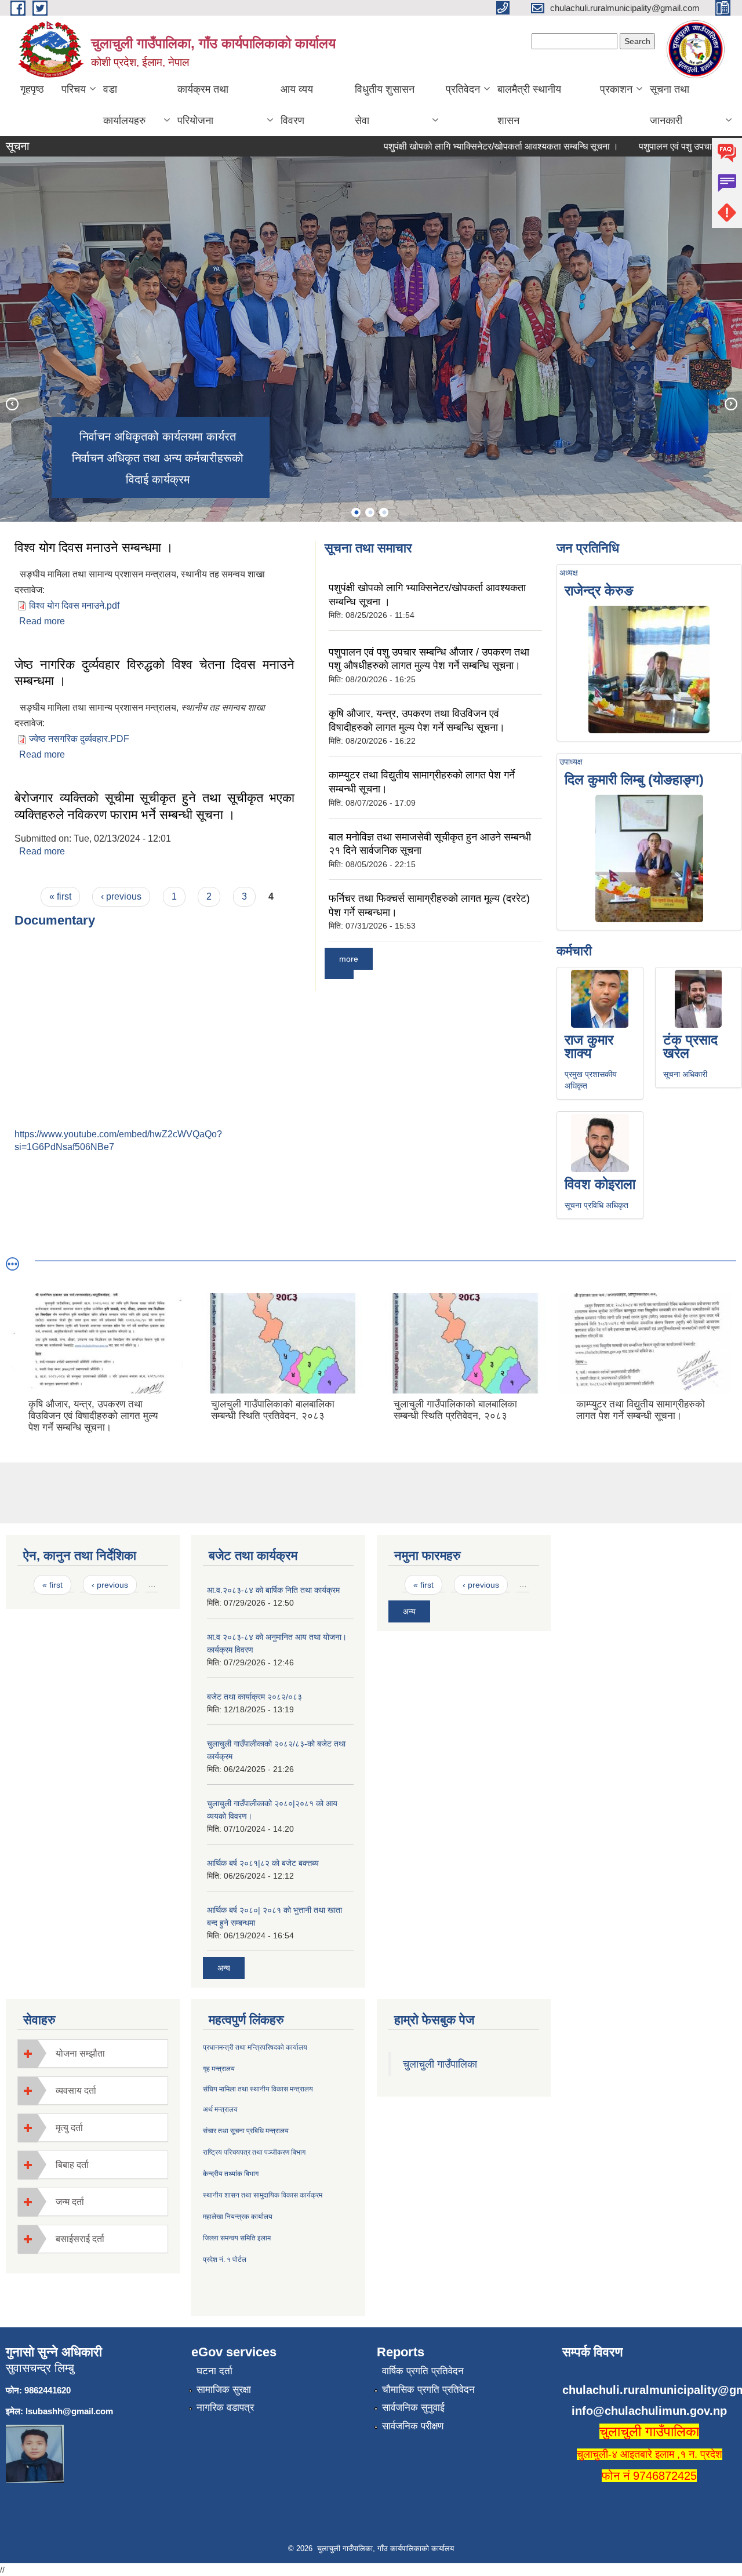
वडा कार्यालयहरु (124, 105)
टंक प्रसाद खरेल (690, 1046)
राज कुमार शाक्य (589, 1046)
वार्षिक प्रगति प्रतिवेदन (423, 2371)
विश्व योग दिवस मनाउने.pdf (74, 605)
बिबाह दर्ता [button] (72, 2165)
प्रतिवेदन (463, 89)
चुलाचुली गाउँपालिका (440, 2064)
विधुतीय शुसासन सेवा (385, 105)
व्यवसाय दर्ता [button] (76, 2091)
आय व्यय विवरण (297, 105)
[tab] (93, 2053)
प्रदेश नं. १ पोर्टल (225, 2260)
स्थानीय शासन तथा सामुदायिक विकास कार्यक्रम (263, 2195)
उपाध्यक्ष (571, 762)
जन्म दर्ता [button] (70, 2202)
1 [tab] (356, 512)
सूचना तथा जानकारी (670, 105)
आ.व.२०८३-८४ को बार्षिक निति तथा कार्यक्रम (273, 1590)
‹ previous (121, 896)
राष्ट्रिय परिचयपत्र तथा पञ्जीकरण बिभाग (254, 2152)
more (349, 959)
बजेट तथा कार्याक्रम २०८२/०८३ (254, 1697)
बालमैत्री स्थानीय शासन (529, 105)
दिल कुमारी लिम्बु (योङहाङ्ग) (634, 779)
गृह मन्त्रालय (219, 2069)
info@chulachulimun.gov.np (649, 2411)
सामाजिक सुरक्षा (224, 2390)
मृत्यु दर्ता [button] (69, 2128)
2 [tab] (370, 512)
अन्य (224, 1968)
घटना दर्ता (214, 2371)
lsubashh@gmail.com (69, 2411)
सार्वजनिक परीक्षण (413, 2426)
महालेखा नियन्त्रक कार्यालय (238, 2217)
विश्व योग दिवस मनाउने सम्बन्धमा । (94, 547)
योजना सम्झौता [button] (80, 2053)
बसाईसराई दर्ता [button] (80, 2239)
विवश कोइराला (600, 1184)
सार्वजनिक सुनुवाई (413, 2408)
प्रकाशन (616, 89)
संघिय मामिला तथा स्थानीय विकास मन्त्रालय (258, 2089)
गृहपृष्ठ (32, 89)
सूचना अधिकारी (685, 1074)
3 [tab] (384, 512)
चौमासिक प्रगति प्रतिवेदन (428, 2390)
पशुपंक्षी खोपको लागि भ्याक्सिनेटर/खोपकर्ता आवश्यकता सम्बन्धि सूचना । (466, 146)
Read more (42, 621)
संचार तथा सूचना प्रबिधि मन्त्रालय (246, 2131)
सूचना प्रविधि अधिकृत (596, 1205)
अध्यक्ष (569, 573)
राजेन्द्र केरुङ (599, 590)
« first (60, 896)
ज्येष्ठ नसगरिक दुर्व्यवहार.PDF (79, 739)
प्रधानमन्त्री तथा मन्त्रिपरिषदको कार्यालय (255, 2047)
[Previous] (12, 403)
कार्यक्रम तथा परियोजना (203, 105)
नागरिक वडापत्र (225, 2408)
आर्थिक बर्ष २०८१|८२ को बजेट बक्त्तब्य (263, 1863)
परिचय (74, 89)
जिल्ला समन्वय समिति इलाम (237, 2238)
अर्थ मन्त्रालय (220, 2109)
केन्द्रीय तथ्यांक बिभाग (231, 2174)
